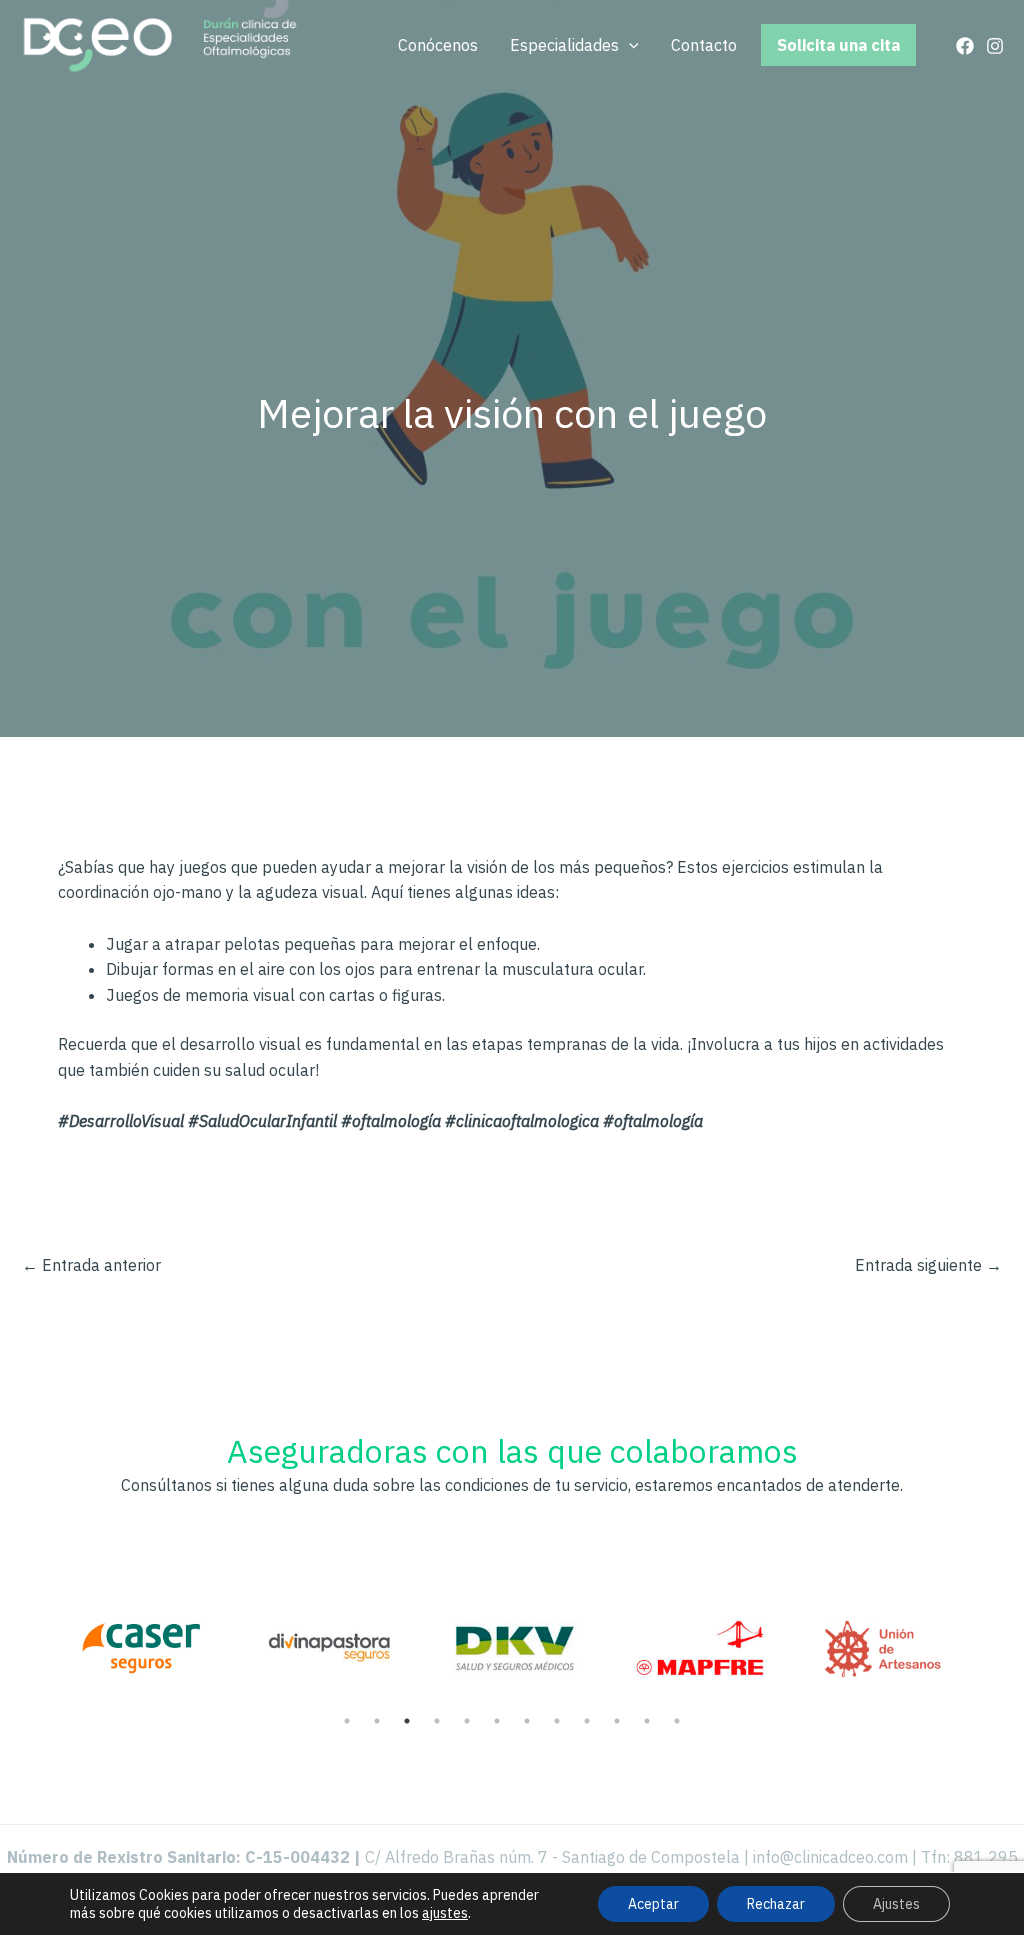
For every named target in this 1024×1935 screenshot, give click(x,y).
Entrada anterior (91, 1265)
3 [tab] (407, 1721)
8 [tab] (557, 1721)
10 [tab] (617, 1721)
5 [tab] (467, 1721)
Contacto (704, 45)
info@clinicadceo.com (830, 1857)
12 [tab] (677, 1721)
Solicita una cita (838, 45)
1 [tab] (347, 1721)
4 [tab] (437, 1721)
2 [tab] (377, 1721)
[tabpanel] (141, 1636)
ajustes (445, 1913)
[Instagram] (995, 46)
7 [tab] (527, 1721)
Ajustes (896, 1904)
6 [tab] (497, 1721)
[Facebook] (965, 46)
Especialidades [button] (564, 45)
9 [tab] (587, 1721)
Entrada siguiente (928, 1265)
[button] (629, 45)
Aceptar (653, 1904)
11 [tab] (647, 1721)
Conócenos (438, 45)
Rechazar (776, 1904)
